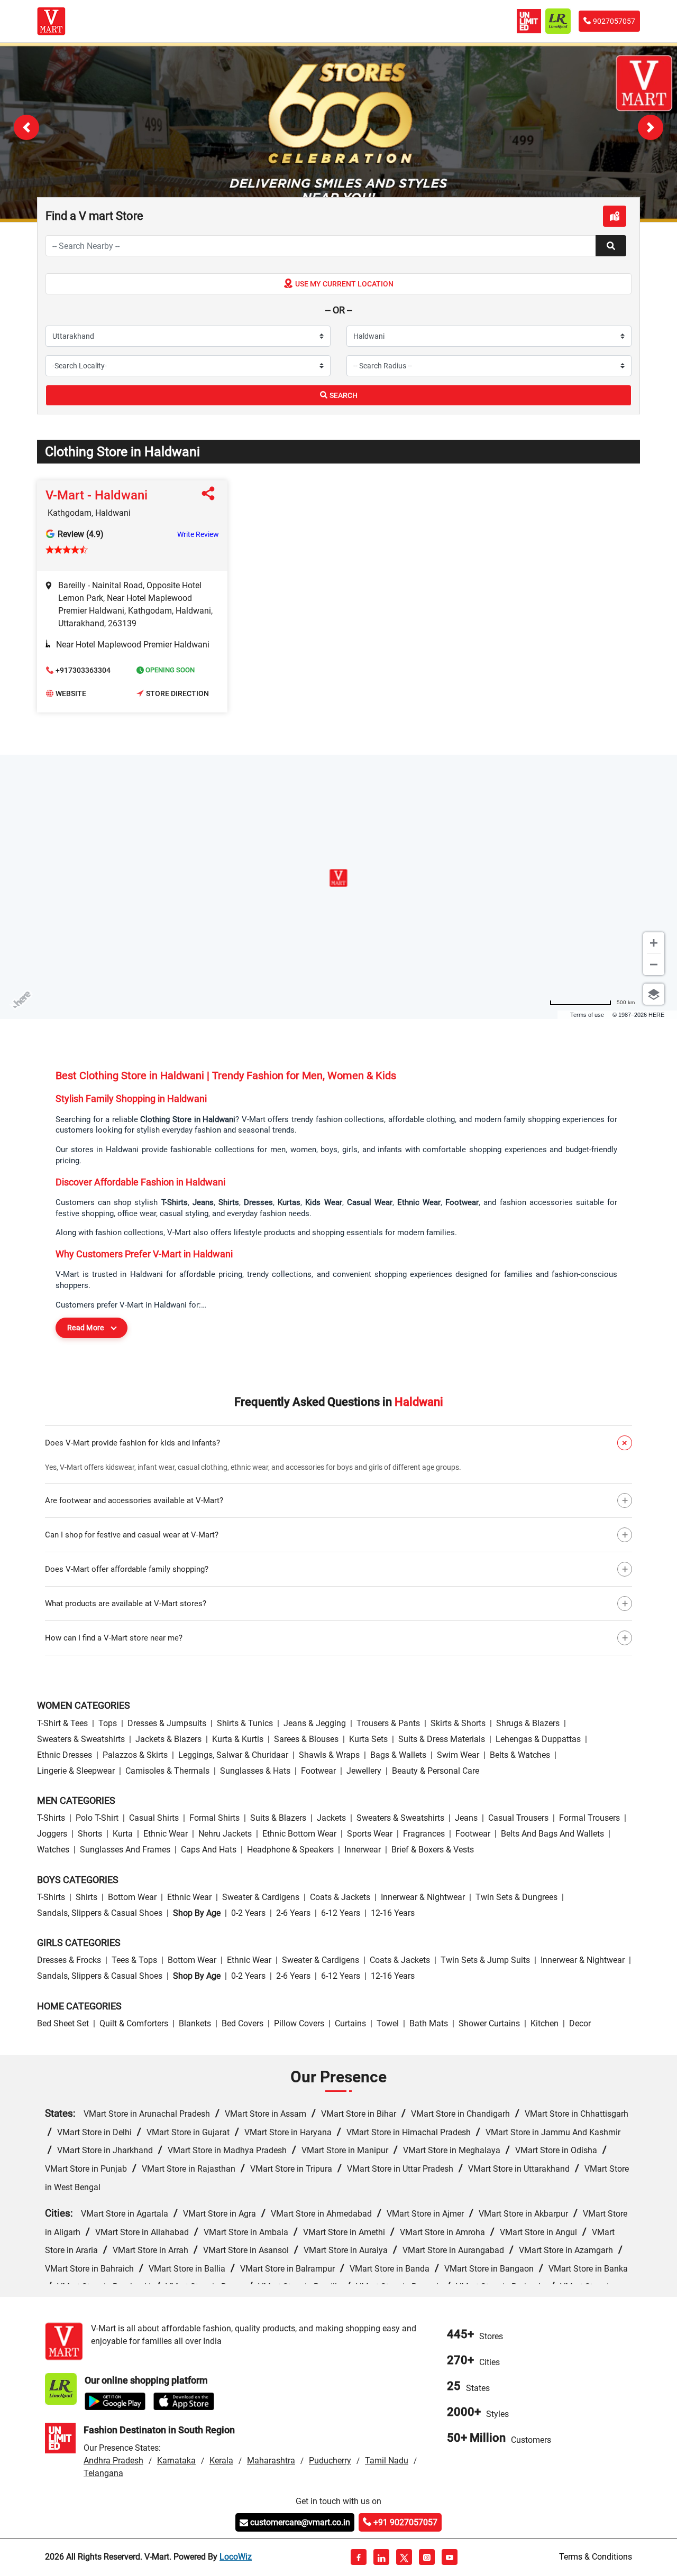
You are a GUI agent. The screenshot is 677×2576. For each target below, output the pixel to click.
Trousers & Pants (388, 1723)
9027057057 (614, 21)
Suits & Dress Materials (442, 1739)
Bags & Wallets (398, 1755)
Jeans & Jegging (315, 1723)
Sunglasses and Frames (125, 1850)
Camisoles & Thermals (167, 1771)
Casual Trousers (518, 1818)
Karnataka (176, 2461)
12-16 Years (393, 1913)
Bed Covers (243, 2023)
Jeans (466, 1818)
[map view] (615, 216)
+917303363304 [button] (83, 670)
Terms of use (587, 1015)
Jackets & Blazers (168, 1739)
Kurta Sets (368, 1739)
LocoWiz (236, 2557)
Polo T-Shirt (97, 1818)
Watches (53, 1850)
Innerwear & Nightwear (423, 1897)
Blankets (195, 2023)
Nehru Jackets (225, 1834)
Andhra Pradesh (113, 2461)
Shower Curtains (489, 2023)
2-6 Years (293, 1913)
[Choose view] (654, 994)
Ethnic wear (166, 1834)
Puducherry (330, 2461)
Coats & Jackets (340, 1897)
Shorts (90, 1834)
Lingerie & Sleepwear (76, 1771)
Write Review (198, 534)
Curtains (350, 2023)
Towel (388, 2023)
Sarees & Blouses (306, 1739)
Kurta (123, 1834)
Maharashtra (271, 2461)
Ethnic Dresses (65, 1755)
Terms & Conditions (596, 2557)
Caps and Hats (209, 1850)
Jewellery (364, 1771)
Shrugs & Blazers (528, 1723)
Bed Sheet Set (63, 2023)
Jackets (331, 1818)
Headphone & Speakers (290, 1850)
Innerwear (363, 1850)
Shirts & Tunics (245, 1723)
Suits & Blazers (278, 1818)
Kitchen (545, 2023)
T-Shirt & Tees (62, 1723)
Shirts (86, 1897)
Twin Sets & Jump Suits (485, 1960)
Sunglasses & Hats (255, 1771)
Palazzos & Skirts (135, 1755)
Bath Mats (429, 2023)
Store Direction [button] (177, 693)
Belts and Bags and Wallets (552, 1834)
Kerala (221, 2461)
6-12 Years (341, 1913)
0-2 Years (248, 1913)
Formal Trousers (589, 1818)
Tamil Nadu (387, 2461)
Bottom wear (132, 1897)
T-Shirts (51, 1818)
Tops (108, 1723)
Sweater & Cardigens (261, 1897)
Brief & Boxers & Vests (433, 1850)
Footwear (318, 1771)
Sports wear (370, 1834)
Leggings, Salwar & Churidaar (233, 1755)
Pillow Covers (299, 2023)
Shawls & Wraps (329, 1755)
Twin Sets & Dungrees (516, 1897)
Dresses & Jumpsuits (167, 1723)
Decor (580, 2023)
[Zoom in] (654, 943)
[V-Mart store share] (210, 496)
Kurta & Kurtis (238, 1739)
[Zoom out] (654, 965)
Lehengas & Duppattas (538, 1739)
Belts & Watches (520, 1755)
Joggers (52, 1834)
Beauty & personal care (436, 1771)
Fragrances (424, 1834)
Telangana (103, 2473)
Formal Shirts (214, 1818)
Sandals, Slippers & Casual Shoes (100, 1913)
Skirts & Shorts (458, 1723)
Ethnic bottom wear (299, 1834)
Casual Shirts (154, 1818)
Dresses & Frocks (69, 1960)
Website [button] (71, 693)
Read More (86, 1328)
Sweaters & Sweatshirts (81, 1739)
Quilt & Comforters (134, 2023)
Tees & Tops (134, 1960)
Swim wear (458, 1755)
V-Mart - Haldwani (97, 495)
